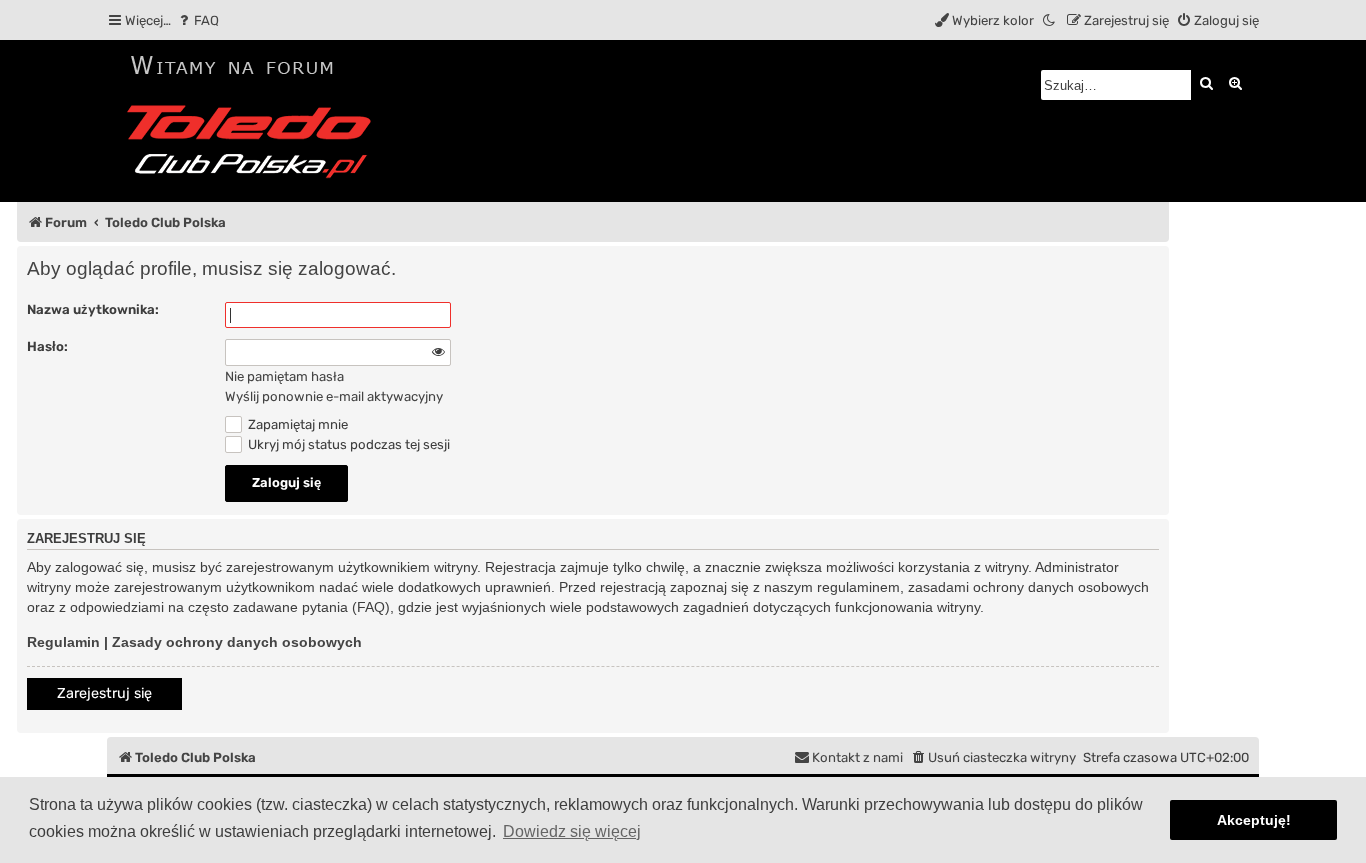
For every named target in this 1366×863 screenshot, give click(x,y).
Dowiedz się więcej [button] (572, 831)
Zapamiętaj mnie (296, 424)
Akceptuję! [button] (1254, 820)
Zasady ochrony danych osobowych (237, 642)
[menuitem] (197, 20)
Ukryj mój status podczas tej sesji (347, 444)
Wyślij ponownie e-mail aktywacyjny (334, 396)
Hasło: (47, 346)
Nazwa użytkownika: (93, 309)
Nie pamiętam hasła (284, 376)
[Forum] (255, 121)
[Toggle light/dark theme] (1050, 20)
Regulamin (63, 642)
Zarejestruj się (104, 693)
